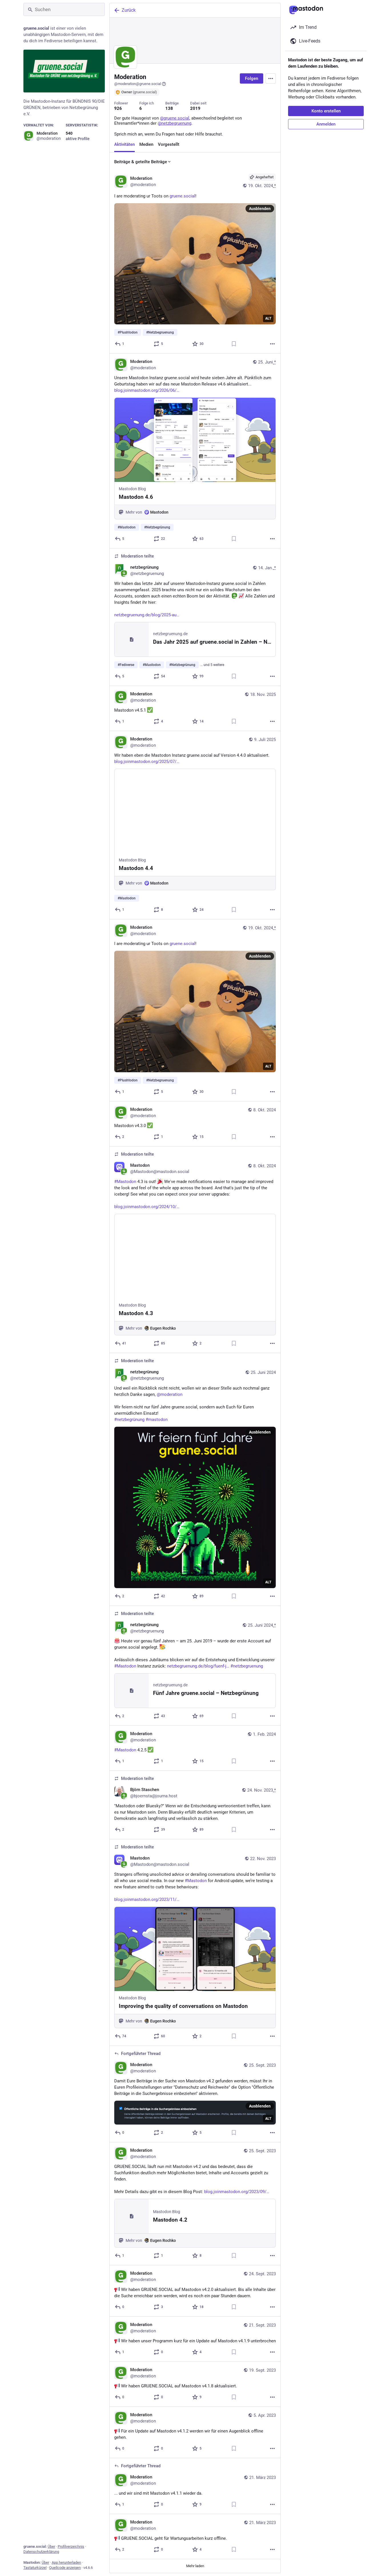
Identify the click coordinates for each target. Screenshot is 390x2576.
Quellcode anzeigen (65, 2568)
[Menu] (271, 78)
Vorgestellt (169, 144)
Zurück (129, 10)
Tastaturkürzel (35, 2568)
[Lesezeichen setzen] (234, 344)
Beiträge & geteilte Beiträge (141, 162)
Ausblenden (260, 209)
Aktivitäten (124, 144)
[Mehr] (272, 344)
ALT (268, 318)
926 (118, 108)
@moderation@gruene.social (138, 84)
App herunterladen (66, 2562)
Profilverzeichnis (71, 2546)
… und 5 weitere (212, 665)
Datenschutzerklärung (41, 2552)
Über (51, 2546)
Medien (146, 144)
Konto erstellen (326, 111)
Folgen (252, 78)
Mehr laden (195, 2566)
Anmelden (326, 124)
